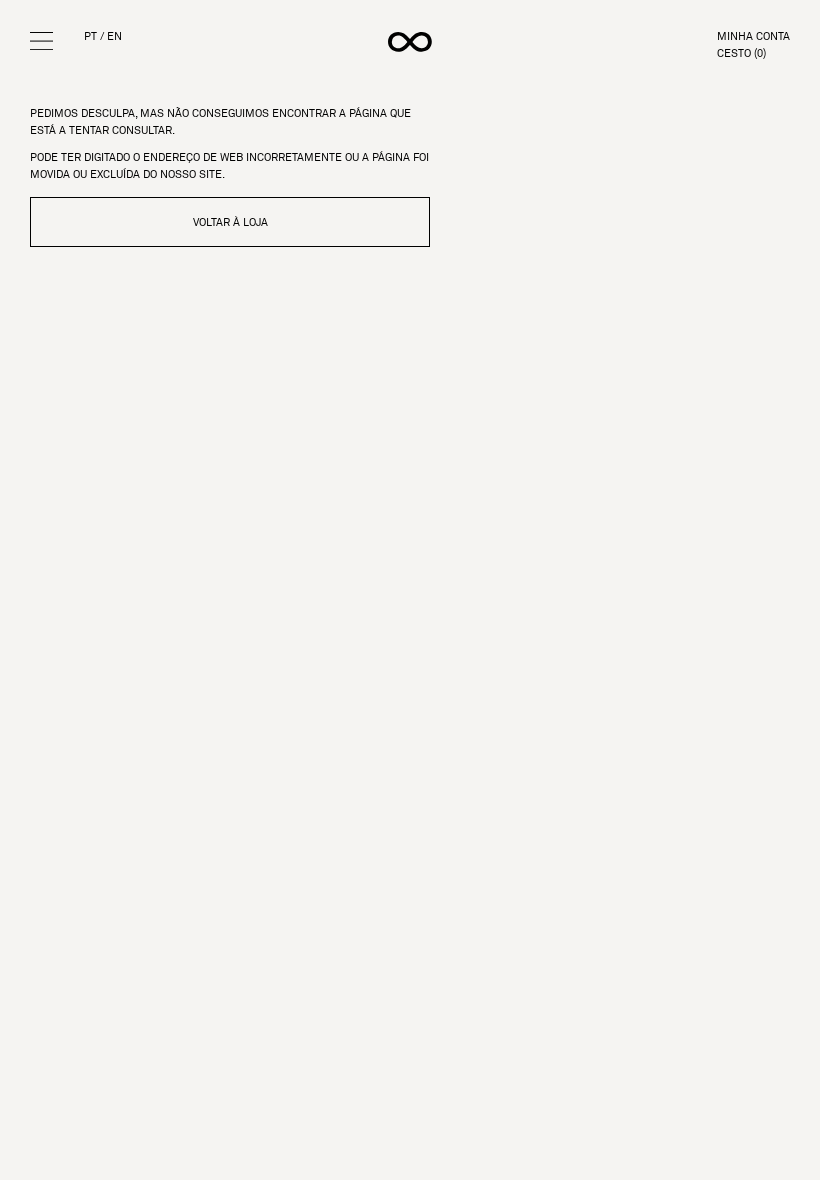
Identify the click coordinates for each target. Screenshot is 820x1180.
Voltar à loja (230, 222)
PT (90, 36)
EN (114, 36)
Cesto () (741, 53)
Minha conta (753, 36)
